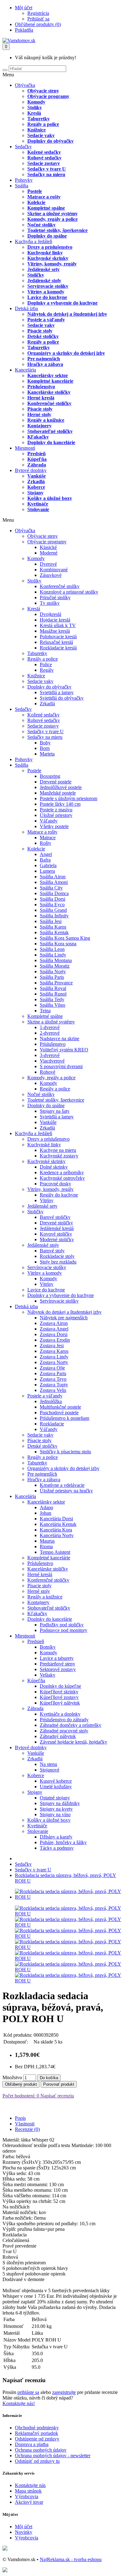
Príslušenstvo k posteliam (64, 1418)
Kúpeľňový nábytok (60, 1703)
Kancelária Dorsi (56, 1519)
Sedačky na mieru (46, 174)
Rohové (48, 1072)
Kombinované (54, 570)
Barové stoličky (55, 1217)
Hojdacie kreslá (55, 620)
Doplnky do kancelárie (51, 442)
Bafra (45, 860)
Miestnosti (25, 448)
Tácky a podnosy (57, 1848)
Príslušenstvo (41, 387)
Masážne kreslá (55, 631)
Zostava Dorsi (54, 1334)
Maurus (47, 1541)
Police (46, 664)
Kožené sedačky (44, 152)
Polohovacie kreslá (58, 637)
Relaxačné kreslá (56, 642)
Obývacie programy (48, 96)
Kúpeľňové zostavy (59, 1697)
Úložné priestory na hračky (66, 1491)
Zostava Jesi (52, 1346)
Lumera (47, 871)
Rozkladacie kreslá (58, 648)
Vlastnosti (25, 2124)
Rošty (46, 843)
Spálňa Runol (53, 994)
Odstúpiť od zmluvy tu (37, 2461)
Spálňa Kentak (54, 932)
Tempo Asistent (55, 1552)
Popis (20, 2118)
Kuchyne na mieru (58, 1150)
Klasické (48, 547)
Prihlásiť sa (38, 19)
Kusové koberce (56, 1781)
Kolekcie (36, 202)
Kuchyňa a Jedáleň (34, 241)
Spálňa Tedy (52, 999)
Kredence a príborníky (62, 1172)
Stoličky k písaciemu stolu (65, 1452)
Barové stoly (52, 1251)
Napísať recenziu (57, 2096)
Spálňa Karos (53, 927)
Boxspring (50, 776)
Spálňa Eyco (52, 905)
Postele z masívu (56, 810)
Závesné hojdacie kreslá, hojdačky (73, 1742)
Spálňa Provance (56, 983)
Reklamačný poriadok (37, 2433)
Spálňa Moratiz (55, 966)
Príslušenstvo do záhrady (64, 1720)
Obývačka (25, 85)
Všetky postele (54, 826)
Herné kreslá (41, 398)
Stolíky (35, 107)
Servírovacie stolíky (48, 286)
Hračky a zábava (45, 364)
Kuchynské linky (45, 253)
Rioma (46, 1546)
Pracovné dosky (55, 1184)
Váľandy (49, 821)
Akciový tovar (29, 2502)
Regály (47, 670)
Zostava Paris (53, 1373)
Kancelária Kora (56, 1530)
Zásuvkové (51, 575)
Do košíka (49, 2078)
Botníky (48, 1647)
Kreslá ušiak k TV (58, 625)
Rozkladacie (52, 1424)
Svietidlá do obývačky (62, 698)
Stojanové (50, 1770)
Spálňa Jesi (51, 921)
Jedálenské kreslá (57, 1228)
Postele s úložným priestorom (69, 798)
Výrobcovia (27, 2496)
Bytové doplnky (31, 470)
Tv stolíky (50, 603)
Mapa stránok (28, 2491)
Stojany (35, 493)
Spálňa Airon (53, 877)
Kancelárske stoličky (49, 392)
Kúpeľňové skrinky (59, 1692)
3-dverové (50, 1055)
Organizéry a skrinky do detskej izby (66, 353)
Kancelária (25, 370)
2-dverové (50, 1033)
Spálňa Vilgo (53, 1005)
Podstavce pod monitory (64, 1630)
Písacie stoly (40, 331)
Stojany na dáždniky (60, 1803)
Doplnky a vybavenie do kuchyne (62, 303)
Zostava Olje (52, 1368)
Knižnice (37, 130)
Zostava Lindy (54, 1357)
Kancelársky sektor (48, 375)
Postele (35, 191)
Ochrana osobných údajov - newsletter (53, 2456)
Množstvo (12, 2077)
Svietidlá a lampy (57, 692)
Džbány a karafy (56, 1837)
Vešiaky (48, 1675)
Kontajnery (39, 426)
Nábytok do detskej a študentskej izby (67, 314)
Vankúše (37, 476)
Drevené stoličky (56, 1223)
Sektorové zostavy (58, 1669)
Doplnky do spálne (47, 236)
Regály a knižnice (46, 420)
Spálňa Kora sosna (58, 944)
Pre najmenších (44, 359)
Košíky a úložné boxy (50, 498)
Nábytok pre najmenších (64, 1318)
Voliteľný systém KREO (64, 1050)
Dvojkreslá (50, 614)
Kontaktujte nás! (19, 2403)
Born (45, 748)
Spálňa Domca (54, 893)
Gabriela (48, 865)
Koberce (36, 487)
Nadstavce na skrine (59, 1038)
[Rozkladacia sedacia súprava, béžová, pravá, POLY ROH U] (70, 1897)
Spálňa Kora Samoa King (65, 938)
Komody (36, 102)
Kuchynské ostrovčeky (62, 1178)
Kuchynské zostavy (59, 1156)
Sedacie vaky (41, 135)
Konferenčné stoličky (49, 403)
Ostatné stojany (55, 1798)
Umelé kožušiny (56, 1787)
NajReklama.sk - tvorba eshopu (71, 2559)
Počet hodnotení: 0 (21, 2096)
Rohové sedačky (44, 158)
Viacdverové (52, 1061)
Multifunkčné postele (60, 1407)
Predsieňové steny (57, 1664)
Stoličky (36, 275)
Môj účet (24, 2527)
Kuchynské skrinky (48, 258)
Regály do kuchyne (59, 1195)
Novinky (24, 2532)
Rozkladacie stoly (57, 1256)
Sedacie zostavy (44, 163)
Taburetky (39, 119)
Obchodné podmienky (37, 2428)
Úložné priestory (56, 815)
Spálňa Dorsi (53, 899)
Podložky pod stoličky (62, 1625)
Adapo (46, 1507)
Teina (45, 1011)
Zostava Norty (54, 1362)
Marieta (47, 754)
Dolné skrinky (54, 1167)
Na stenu (48, 1764)
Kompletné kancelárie (50, 381)
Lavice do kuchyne (47, 297)
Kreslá (34, 113)
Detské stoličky (43, 336)
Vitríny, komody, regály (52, 264)
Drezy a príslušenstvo (50, 247)
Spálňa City (51, 888)
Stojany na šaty (55, 1111)
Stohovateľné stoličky (50, 431)
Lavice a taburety (57, 1658)
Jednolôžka (51, 1401)
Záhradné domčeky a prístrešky (71, 1725)
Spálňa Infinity (54, 916)
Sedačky (23, 147)
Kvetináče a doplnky (60, 1714)
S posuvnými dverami (61, 1066)
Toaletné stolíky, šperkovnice (57, 230)
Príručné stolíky (55, 597)
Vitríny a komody (46, 292)
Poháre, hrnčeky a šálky (63, 1842)
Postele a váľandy (46, 320)
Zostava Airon (54, 1323)
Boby (45, 743)
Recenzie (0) (27, 2129)
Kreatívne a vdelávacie (62, 1485)
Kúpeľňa (37, 459)
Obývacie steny (43, 91)
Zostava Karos (54, 1351)
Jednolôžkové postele (61, 787)
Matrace (48, 838)
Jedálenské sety (43, 269)
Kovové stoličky (56, 1234)
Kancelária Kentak (58, 1524)
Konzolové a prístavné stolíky (69, 592)
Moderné (49, 553)
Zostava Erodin (55, 1340)
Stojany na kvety (56, 1809)
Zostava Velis (53, 1390)
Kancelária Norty (57, 1535)
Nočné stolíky (41, 225)
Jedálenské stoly (44, 281)
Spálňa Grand (53, 910)
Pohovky (24, 180)
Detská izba (26, 308)
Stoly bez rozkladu (58, 1262)
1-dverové (50, 1027)
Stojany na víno (55, 1814)
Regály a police (43, 124)
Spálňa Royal (53, 988)
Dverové (48, 564)
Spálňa (22, 186)
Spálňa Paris (52, 977)
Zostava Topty (54, 1385)
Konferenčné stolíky (60, 586)
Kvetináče (38, 504)
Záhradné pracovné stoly (64, 1731)
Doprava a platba (32, 2444)
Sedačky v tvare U (47, 169)
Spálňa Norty (53, 972)
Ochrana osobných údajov (41, 2450)
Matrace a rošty (44, 197)
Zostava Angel (54, 1329)
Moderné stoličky (57, 1239)
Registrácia (38, 13)
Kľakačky (38, 437)
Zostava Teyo (53, 1379)
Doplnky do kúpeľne (60, 1686)
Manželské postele (58, 793)
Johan (46, 1513)
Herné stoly (39, 414)
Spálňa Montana (56, 960)
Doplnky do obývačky (50, 141)
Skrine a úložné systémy (53, 214)
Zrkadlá (36, 481)
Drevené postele (56, 782)
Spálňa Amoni (54, 882)
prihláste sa (28, 2392)
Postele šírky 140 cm (60, 804)
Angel (46, 854)
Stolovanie (38, 509)
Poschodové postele (59, 1413)
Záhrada (37, 465)
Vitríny (47, 1200)
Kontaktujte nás (30, 2485)
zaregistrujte (64, 2392)
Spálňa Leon (52, 949)
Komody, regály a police (53, 219)
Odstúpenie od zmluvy (37, 2439)
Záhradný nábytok (58, 1736)
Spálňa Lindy (53, 955)
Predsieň (37, 454)
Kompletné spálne (46, 208)
